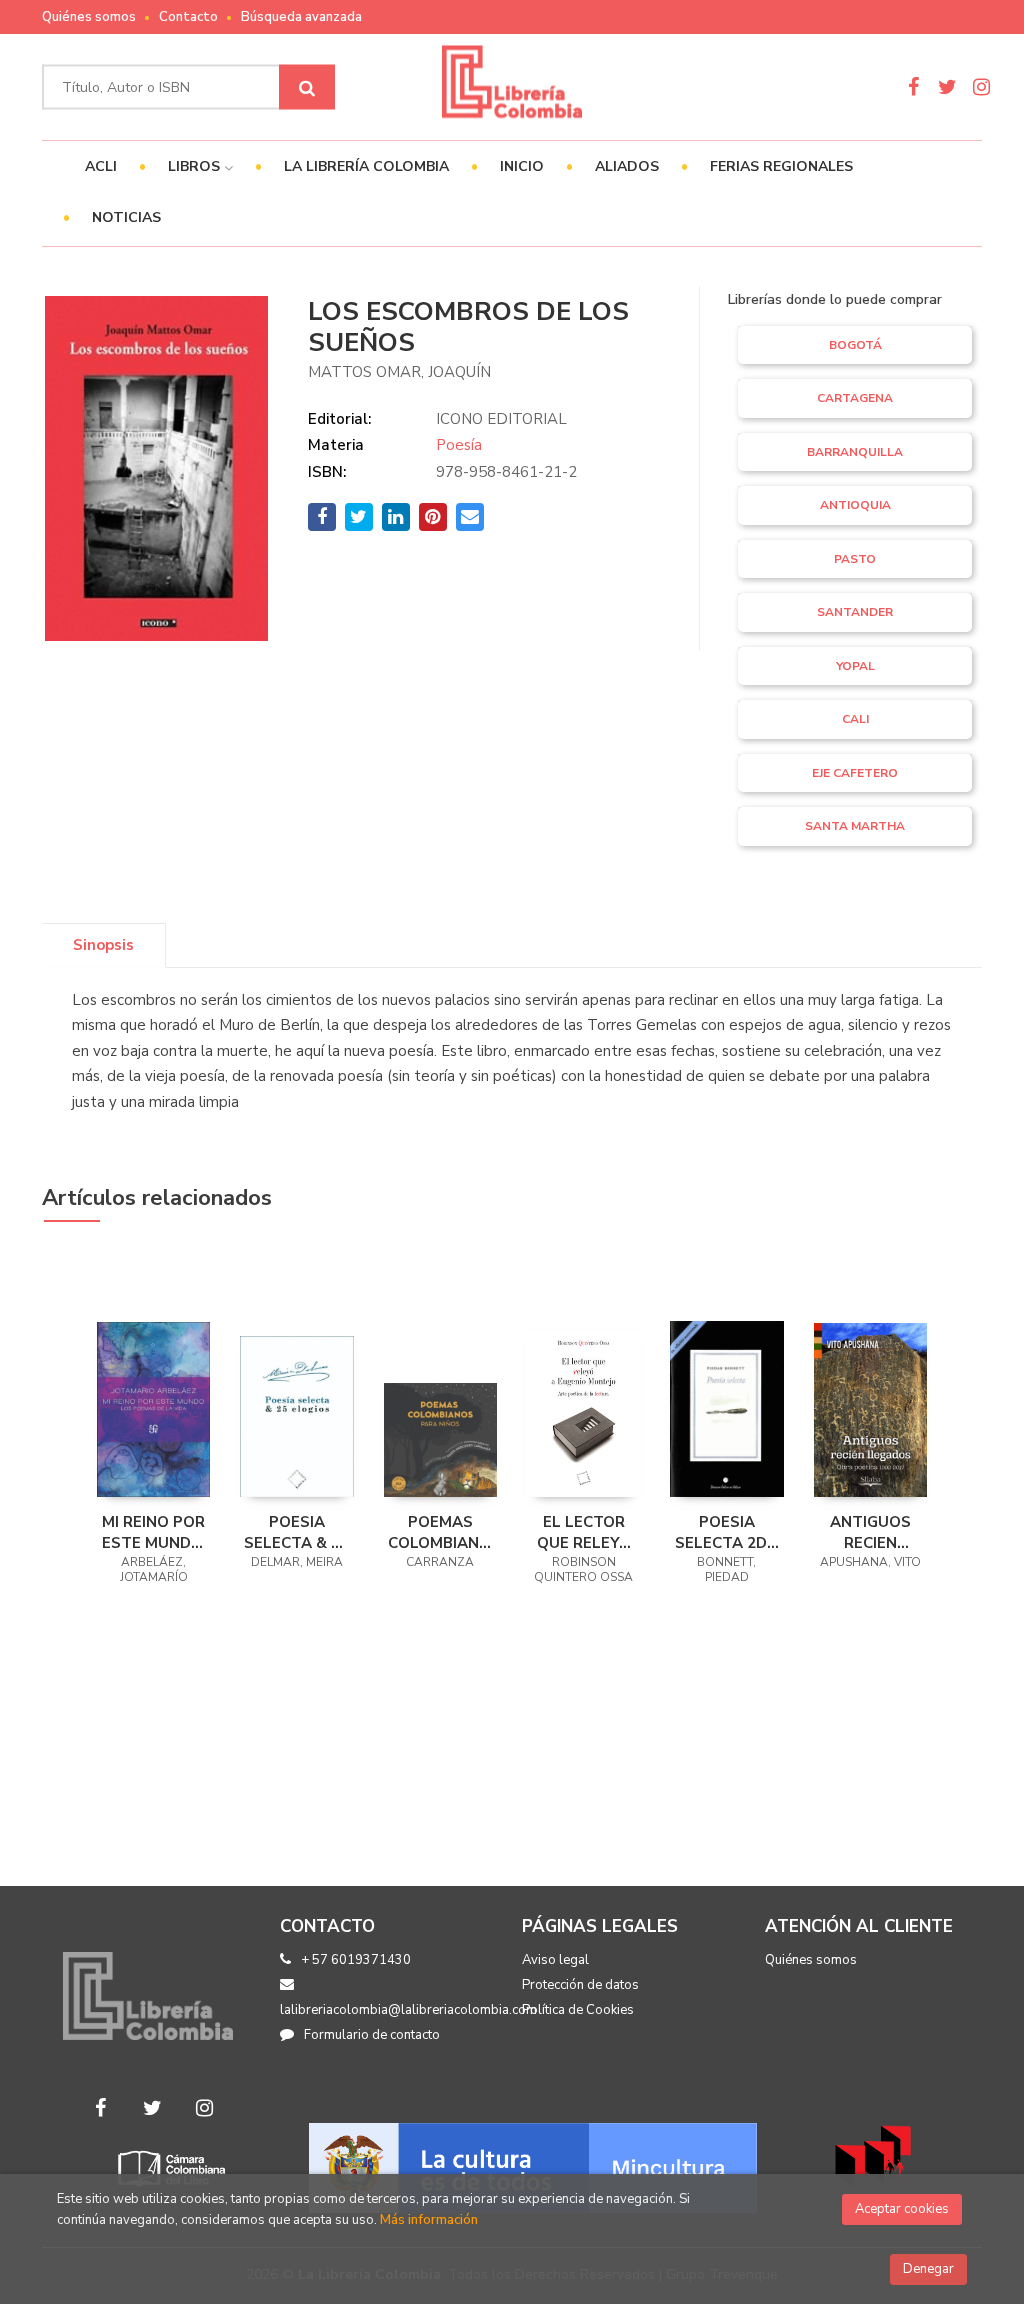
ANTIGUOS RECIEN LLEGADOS (870, 1532)
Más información (429, 2220)
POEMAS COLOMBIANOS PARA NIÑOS (440, 1532)
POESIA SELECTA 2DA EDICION (726, 1532)
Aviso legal (555, 1960)
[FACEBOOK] (914, 87)
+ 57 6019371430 (356, 1960)
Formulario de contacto (372, 2035)
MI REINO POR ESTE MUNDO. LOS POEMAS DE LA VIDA (154, 1532)
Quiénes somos (89, 17)
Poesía (459, 445)
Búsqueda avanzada (301, 17)
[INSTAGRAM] (982, 87)
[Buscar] (307, 87)
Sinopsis (103, 945)
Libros (196, 166)
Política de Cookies (578, 2010)
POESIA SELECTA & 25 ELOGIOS (296, 1532)
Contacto (188, 17)
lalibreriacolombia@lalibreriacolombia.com (408, 2010)
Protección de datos (580, 1985)
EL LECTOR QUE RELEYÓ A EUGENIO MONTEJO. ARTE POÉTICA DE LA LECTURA (583, 1532)
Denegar (928, 2269)
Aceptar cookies (902, 2209)
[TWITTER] (948, 87)
